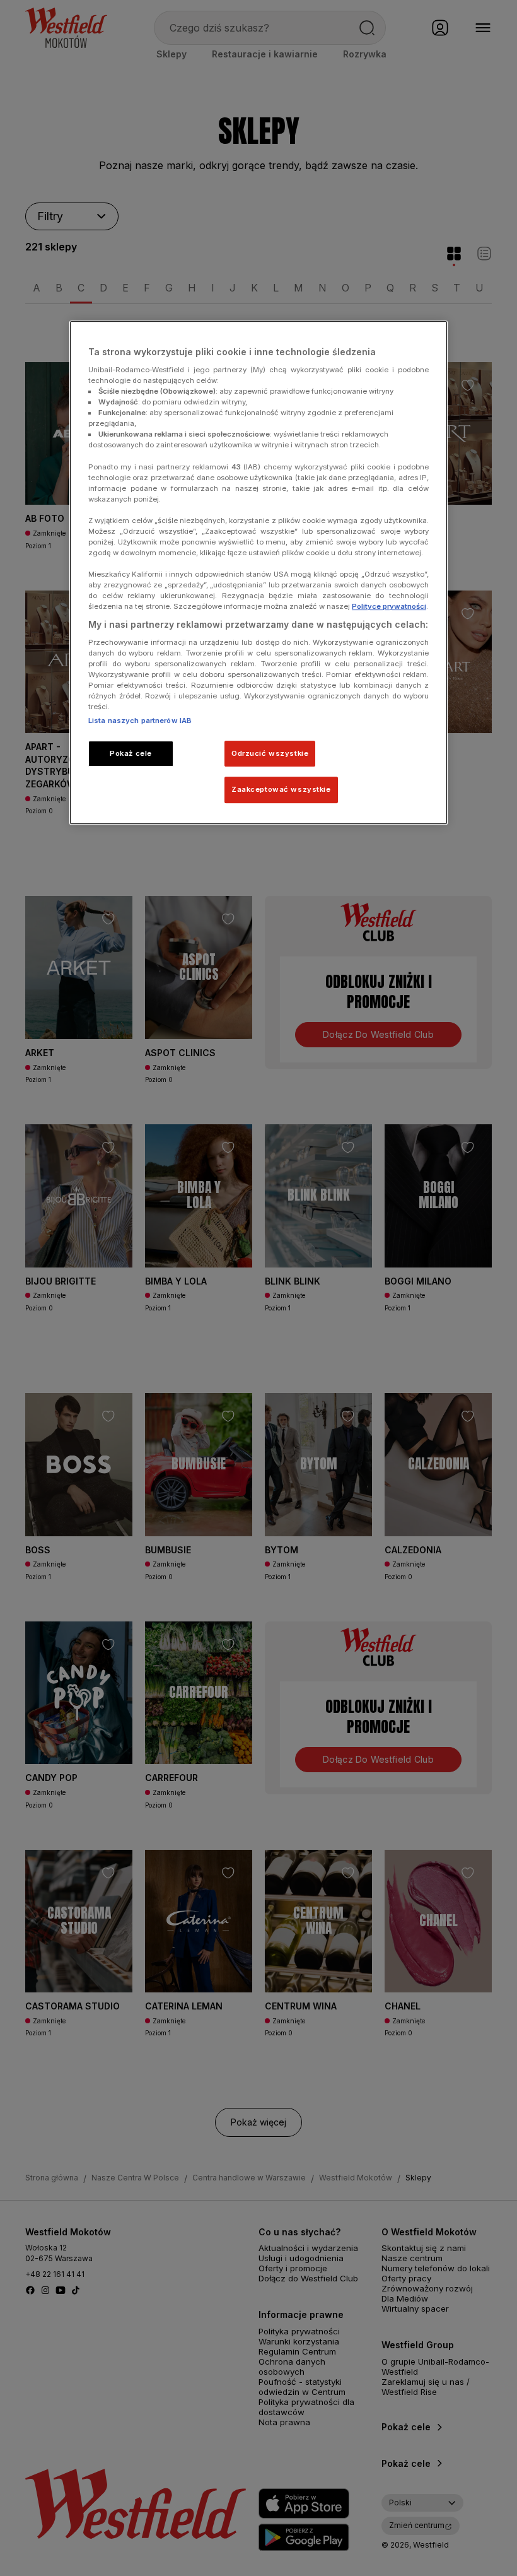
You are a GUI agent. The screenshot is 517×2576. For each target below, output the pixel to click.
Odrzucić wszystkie (270, 753)
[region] (258, 573)
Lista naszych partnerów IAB (140, 720)
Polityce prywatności (389, 607)
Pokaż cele (131, 753)
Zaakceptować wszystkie (281, 790)
